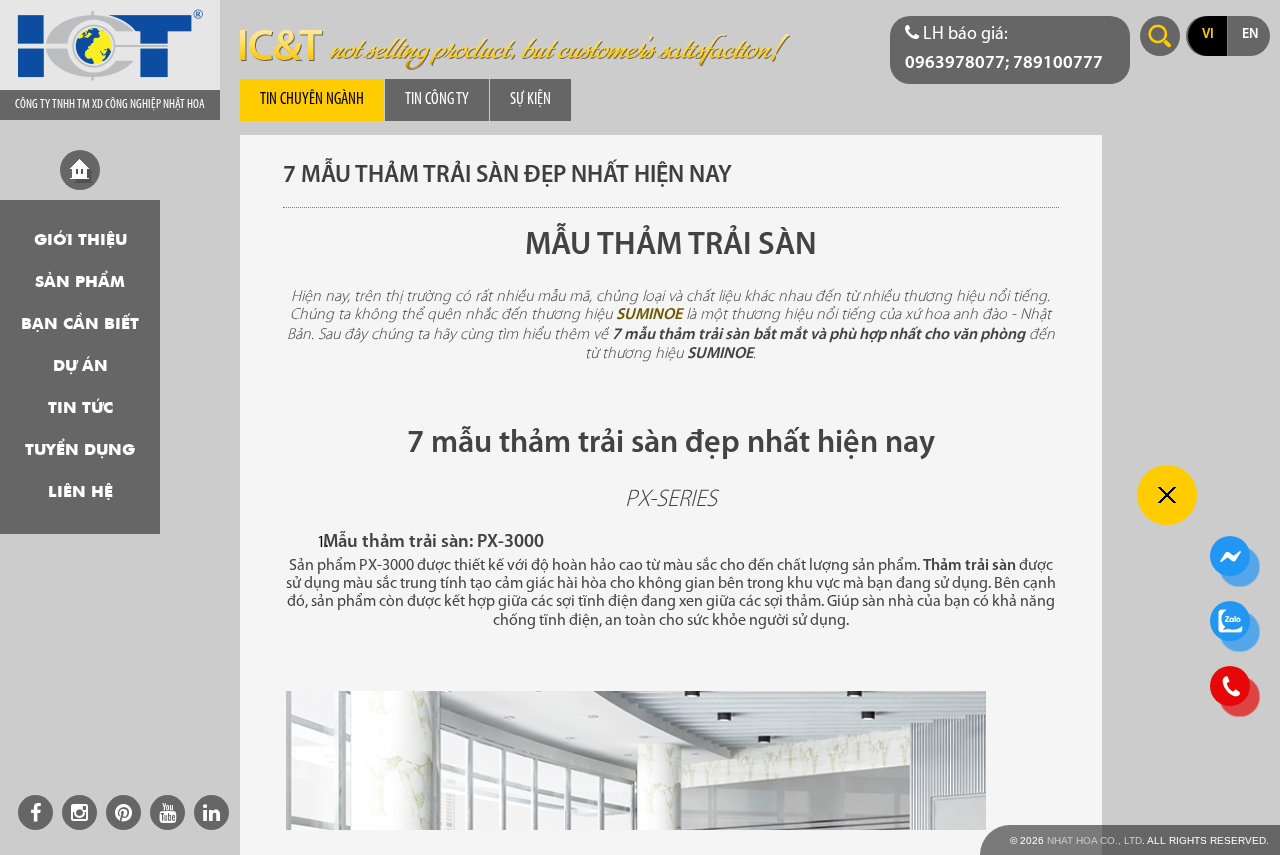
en (1250, 34)
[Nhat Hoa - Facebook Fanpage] (35, 812)
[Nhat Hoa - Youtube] (167, 812)
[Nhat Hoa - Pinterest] (123, 812)
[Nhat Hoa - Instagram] (79, 812)
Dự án (80, 367)
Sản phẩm (80, 283)
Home (80, 170)
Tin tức (80, 409)
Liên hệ (80, 493)
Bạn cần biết (80, 325)
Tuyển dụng (80, 451)
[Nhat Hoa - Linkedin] (211, 812)
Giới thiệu (80, 241)
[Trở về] (1167, 495)
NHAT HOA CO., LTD (1094, 840)
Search (1160, 36)
